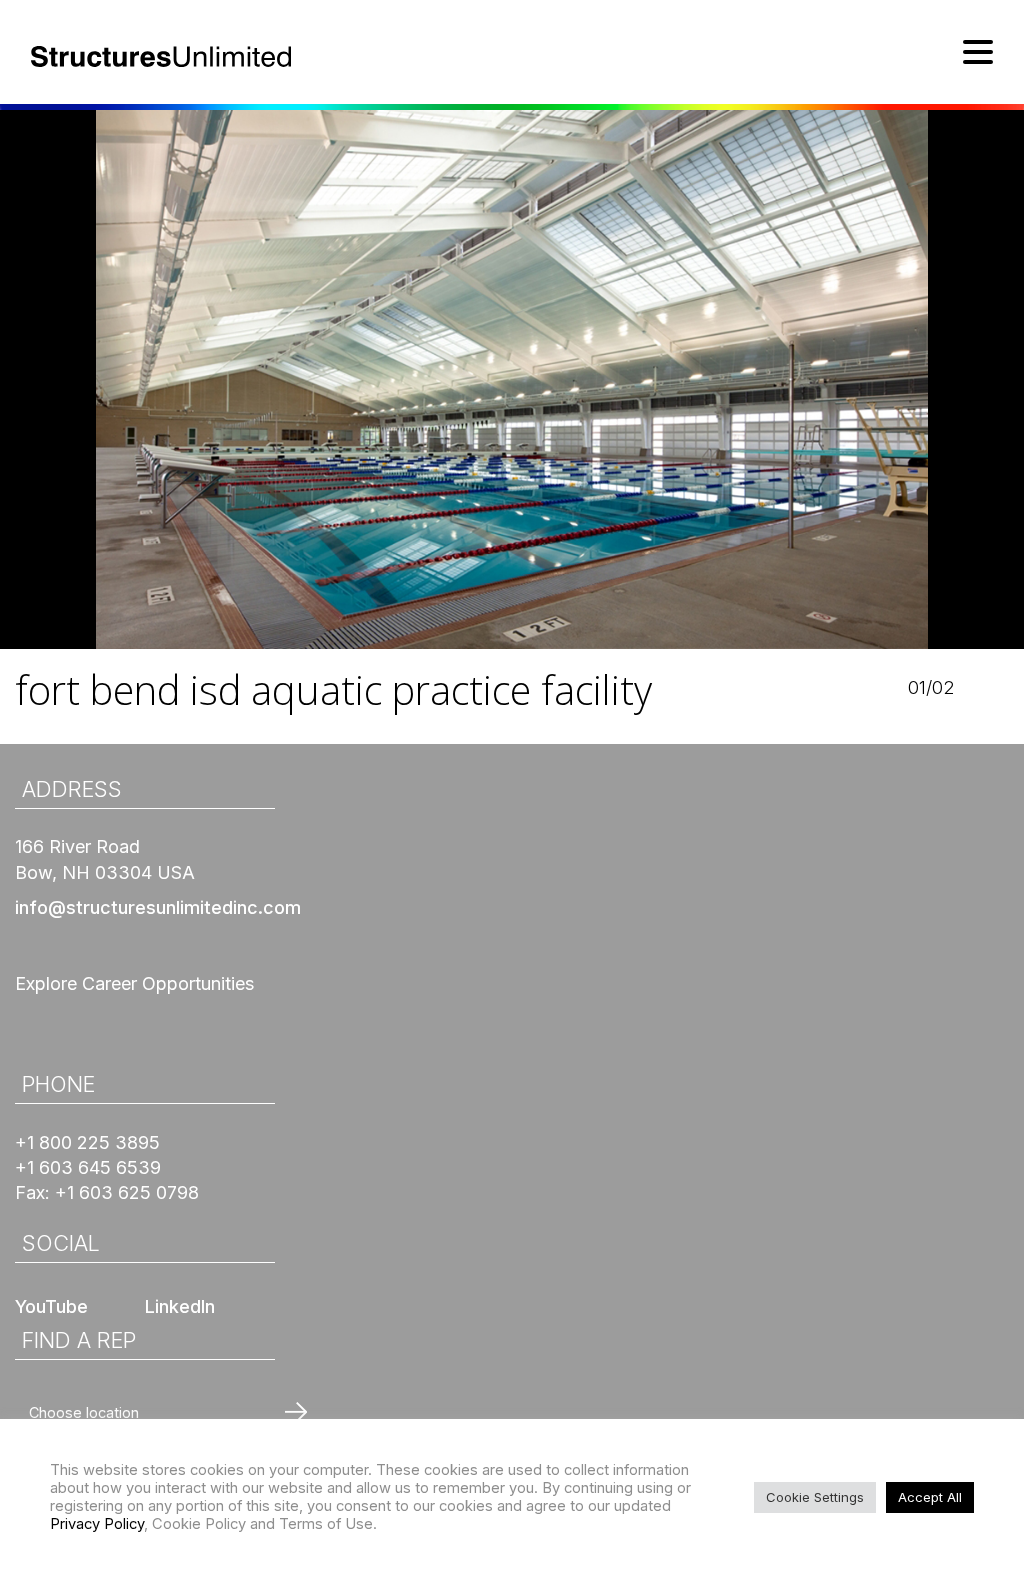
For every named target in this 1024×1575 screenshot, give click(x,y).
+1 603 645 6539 (88, 1167)
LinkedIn (180, 1306)
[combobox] (166, 1412)
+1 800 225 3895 (87, 1142)
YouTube (51, 1306)
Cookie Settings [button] (815, 1497)
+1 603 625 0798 (127, 1192)
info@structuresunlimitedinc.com (158, 907)
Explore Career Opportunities (134, 983)
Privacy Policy (97, 1524)
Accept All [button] (930, 1497)
